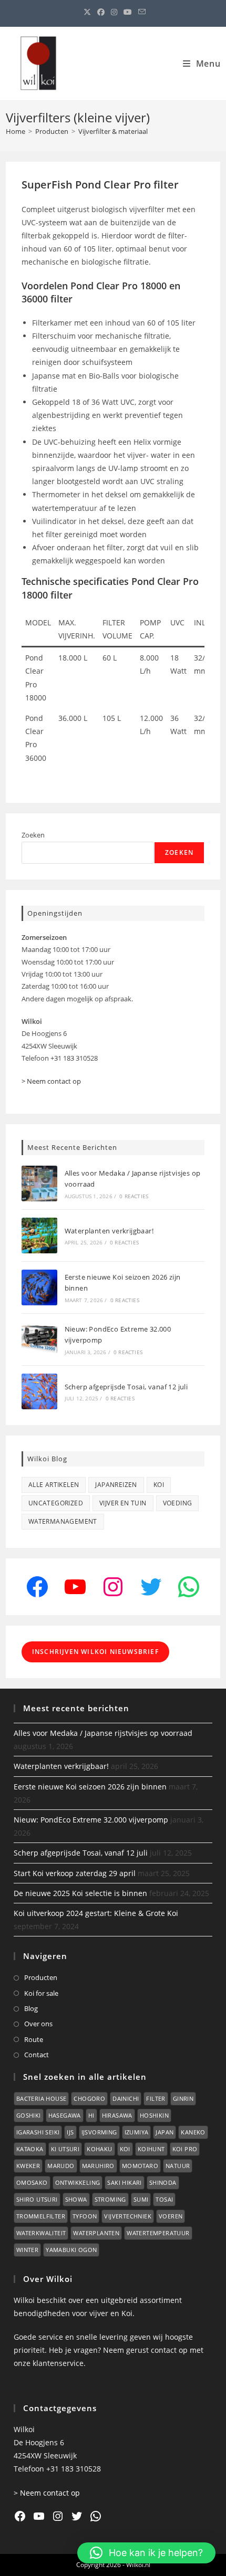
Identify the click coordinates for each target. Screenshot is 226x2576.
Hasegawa (65, 2115)
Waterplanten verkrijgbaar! (109, 1231)
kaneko (193, 2132)
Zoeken (33, 835)
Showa (76, 2199)
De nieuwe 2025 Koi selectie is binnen (80, 1893)
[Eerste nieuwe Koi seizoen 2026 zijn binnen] (39, 1287)
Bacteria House (42, 2098)
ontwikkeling (78, 2182)
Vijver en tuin (123, 1503)
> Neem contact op (51, 1081)
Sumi (141, 2199)
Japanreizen (116, 1485)
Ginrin (183, 2098)
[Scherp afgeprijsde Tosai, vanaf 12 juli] (39, 1391)
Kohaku (99, 2149)
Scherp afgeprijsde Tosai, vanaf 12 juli (126, 1387)
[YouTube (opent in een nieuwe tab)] (128, 12)
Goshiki (29, 2115)
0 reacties (134, 1196)
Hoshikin (154, 2115)
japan (165, 2132)
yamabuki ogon (71, 2250)
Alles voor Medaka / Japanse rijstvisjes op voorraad (103, 1733)
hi (91, 2115)
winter (27, 2250)
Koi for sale (41, 1993)
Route (34, 2039)
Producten (41, 1977)
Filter (156, 2098)
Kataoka (30, 2149)
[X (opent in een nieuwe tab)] (87, 12)
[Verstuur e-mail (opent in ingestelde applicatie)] (140, 12)
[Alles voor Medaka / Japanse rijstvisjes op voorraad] (39, 1184)
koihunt (151, 2149)
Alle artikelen (54, 1485)
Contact (37, 2055)
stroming (110, 2199)
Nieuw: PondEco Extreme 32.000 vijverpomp (91, 1820)
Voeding (178, 1503)
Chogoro (89, 2098)
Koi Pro (185, 2149)
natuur (178, 2166)
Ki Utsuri (65, 2149)
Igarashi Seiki (38, 2132)
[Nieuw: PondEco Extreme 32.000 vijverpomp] (39, 1339)
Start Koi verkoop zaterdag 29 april (75, 1873)
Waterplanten (96, 2233)
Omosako (32, 2182)
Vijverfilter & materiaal (113, 131)
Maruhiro (98, 2166)
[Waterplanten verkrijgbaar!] (39, 1235)
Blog (31, 2008)
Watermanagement (63, 1521)
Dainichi (126, 2098)
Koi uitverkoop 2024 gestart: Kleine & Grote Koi (96, 1913)
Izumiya (137, 2132)
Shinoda (163, 2182)
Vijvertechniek (128, 2216)
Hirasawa (117, 2115)
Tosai (164, 2199)
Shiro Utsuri (37, 2199)
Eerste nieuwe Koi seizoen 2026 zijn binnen (90, 1787)
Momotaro (140, 2166)
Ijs (70, 2132)
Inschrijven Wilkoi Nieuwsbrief (95, 1652)
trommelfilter (41, 2216)
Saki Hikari (124, 2182)
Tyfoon (85, 2216)
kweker (28, 2166)
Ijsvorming (99, 2132)
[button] (146, 2553)
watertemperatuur (158, 2233)
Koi (159, 1485)
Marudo (61, 2166)
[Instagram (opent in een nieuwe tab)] (114, 12)
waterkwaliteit (41, 2233)
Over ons (38, 2024)
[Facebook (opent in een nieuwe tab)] (101, 12)
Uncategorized (56, 1503)
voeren (171, 2216)
